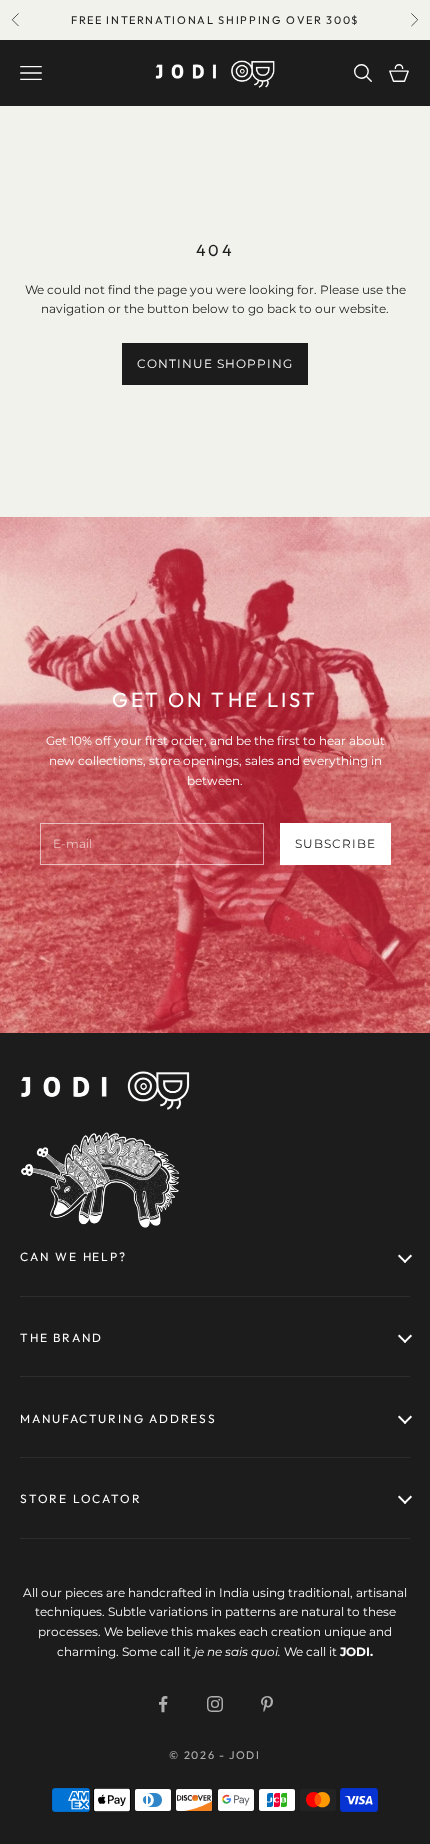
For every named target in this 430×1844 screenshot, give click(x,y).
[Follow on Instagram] (215, 1704)
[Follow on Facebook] (163, 1704)
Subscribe (335, 843)
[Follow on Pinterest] (267, 1704)
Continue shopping (215, 363)
